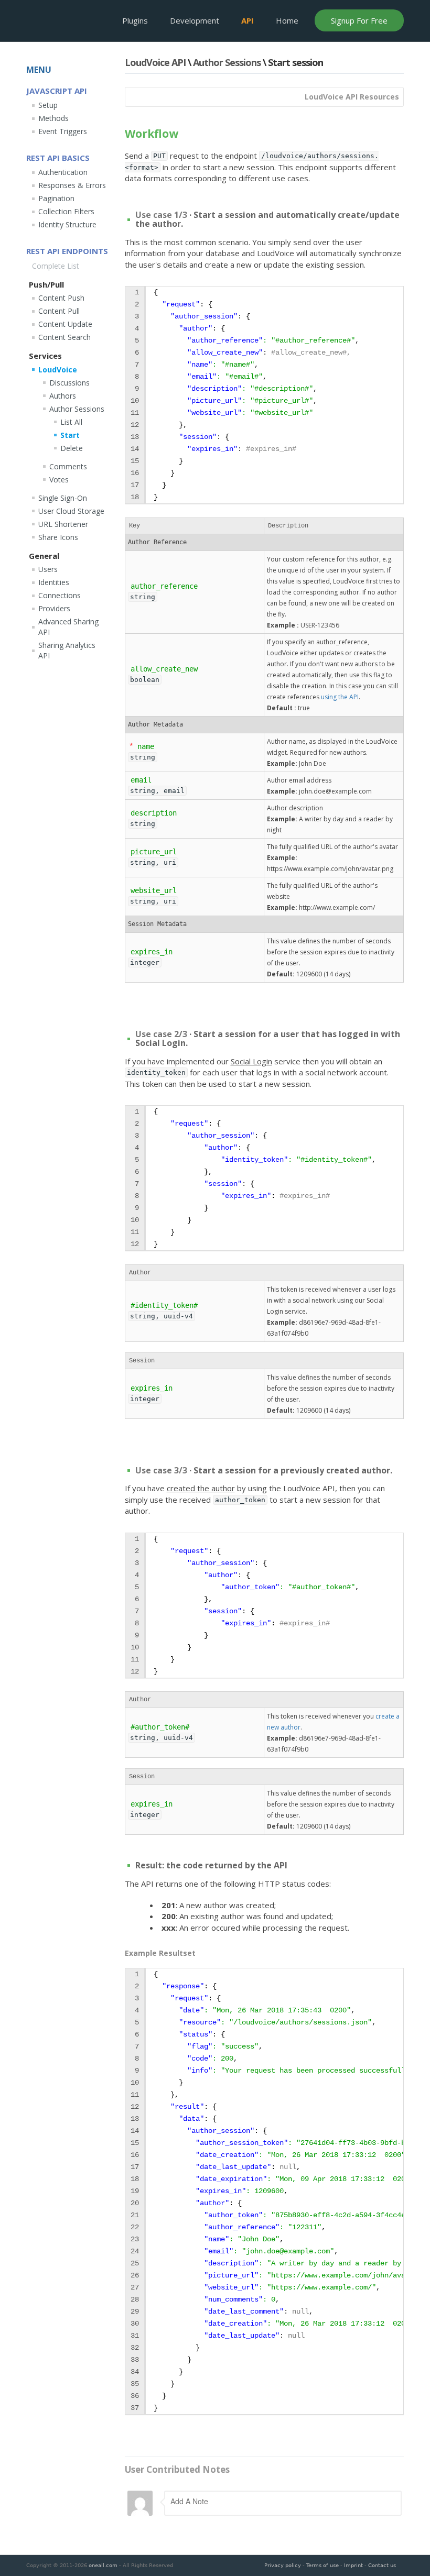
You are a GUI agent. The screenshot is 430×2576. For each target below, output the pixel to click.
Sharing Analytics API (67, 650)
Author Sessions (227, 62)
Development (195, 20)
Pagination (56, 198)
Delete (72, 448)
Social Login (251, 1061)
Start (70, 435)
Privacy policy (283, 2565)
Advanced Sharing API (68, 627)
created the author (201, 1488)
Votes (59, 480)
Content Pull (59, 311)
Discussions (69, 383)
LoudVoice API (155, 62)
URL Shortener (63, 524)
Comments (68, 466)
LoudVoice (58, 370)
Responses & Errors (72, 185)
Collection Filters (66, 211)
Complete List (56, 266)
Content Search (64, 337)
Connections (60, 595)
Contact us (382, 2565)
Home (287, 20)
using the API (340, 697)
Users (48, 569)
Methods (53, 118)
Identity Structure (67, 224)
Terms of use (322, 2565)
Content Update (65, 324)
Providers (54, 608)
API (248, 20)
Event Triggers (63, 131)
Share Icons (58, 537)
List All (71, 422)
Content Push (61, 298)
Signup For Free (359, 20)
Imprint (353, 2565)
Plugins (135, 20)
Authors (63, 396)
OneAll (62, 20)
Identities (54, 582)
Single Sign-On (63, 498)
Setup (48, 105)
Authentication (63, 172)
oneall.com (103, 2565)
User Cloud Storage (71, 511)
